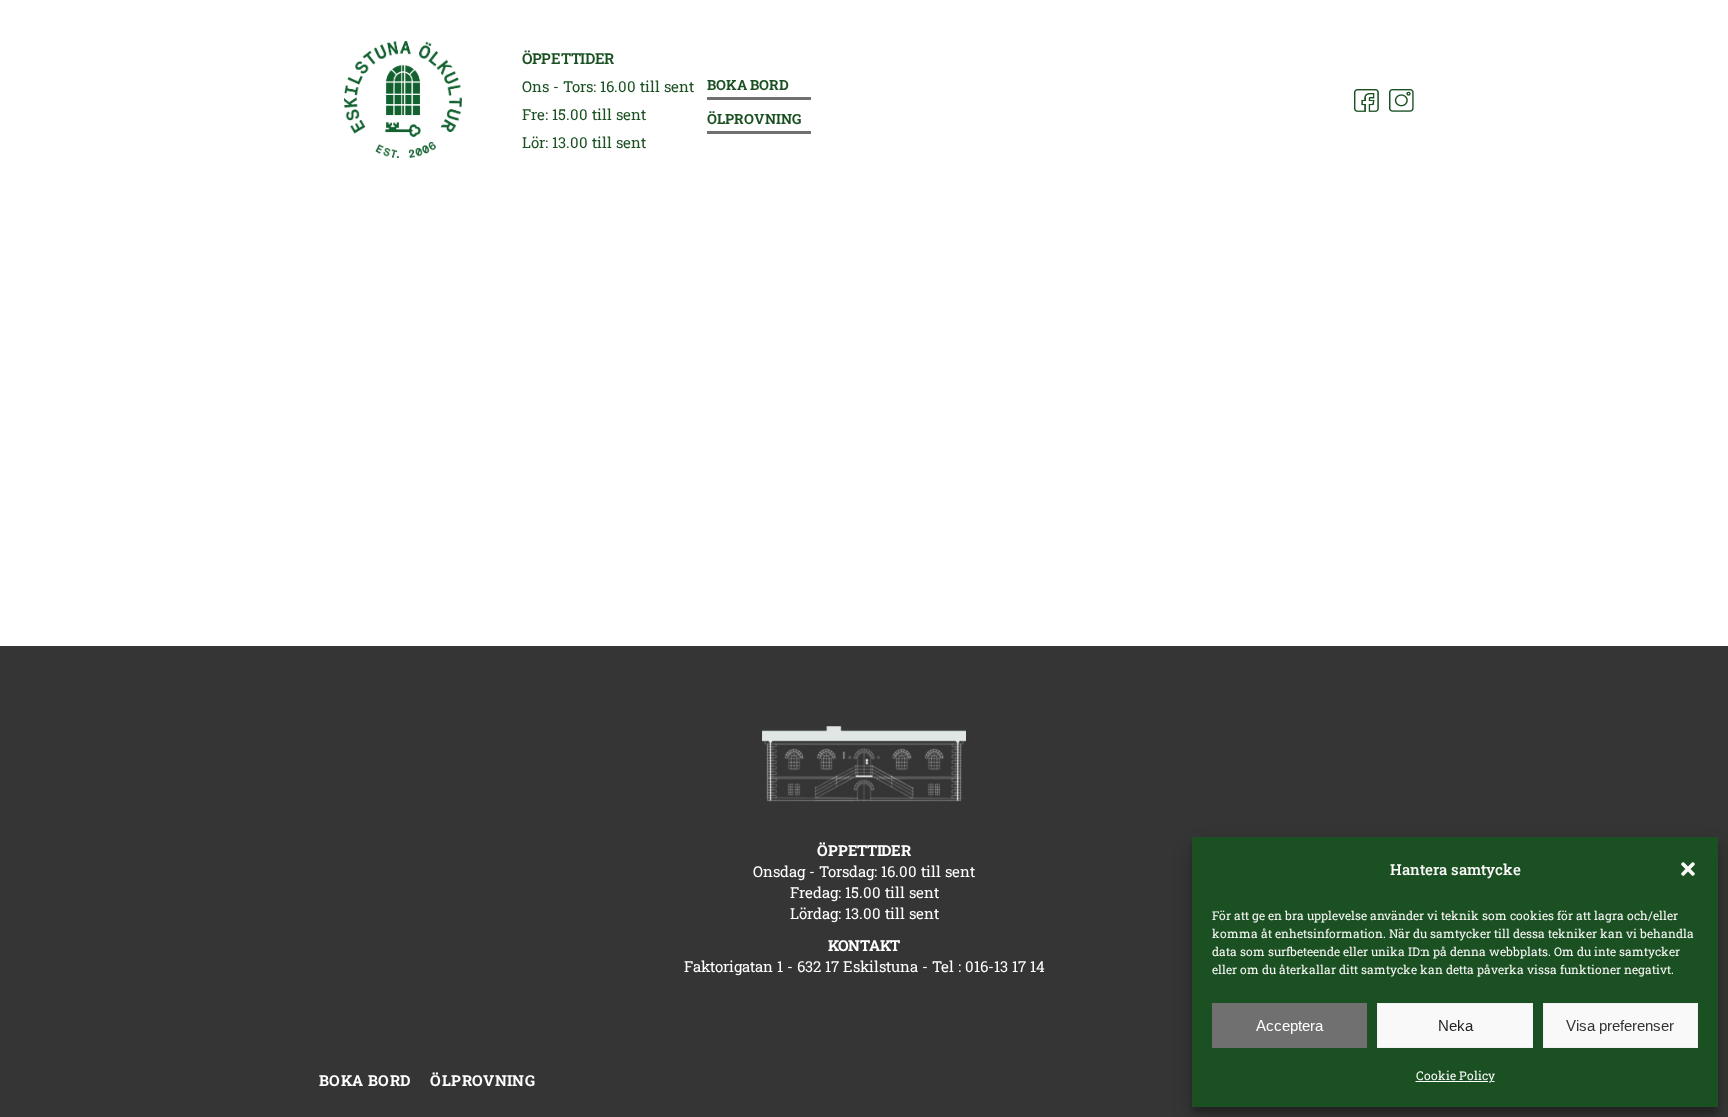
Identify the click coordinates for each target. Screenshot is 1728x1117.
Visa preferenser (1620, 1025)
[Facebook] (1366, 100)
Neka (1455, 1025)
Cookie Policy (1455, 1075)
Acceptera (1289, 1025)
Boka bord (748, 85)
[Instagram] (1401, 100)
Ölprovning (754, 119)
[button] (1688, 869)
